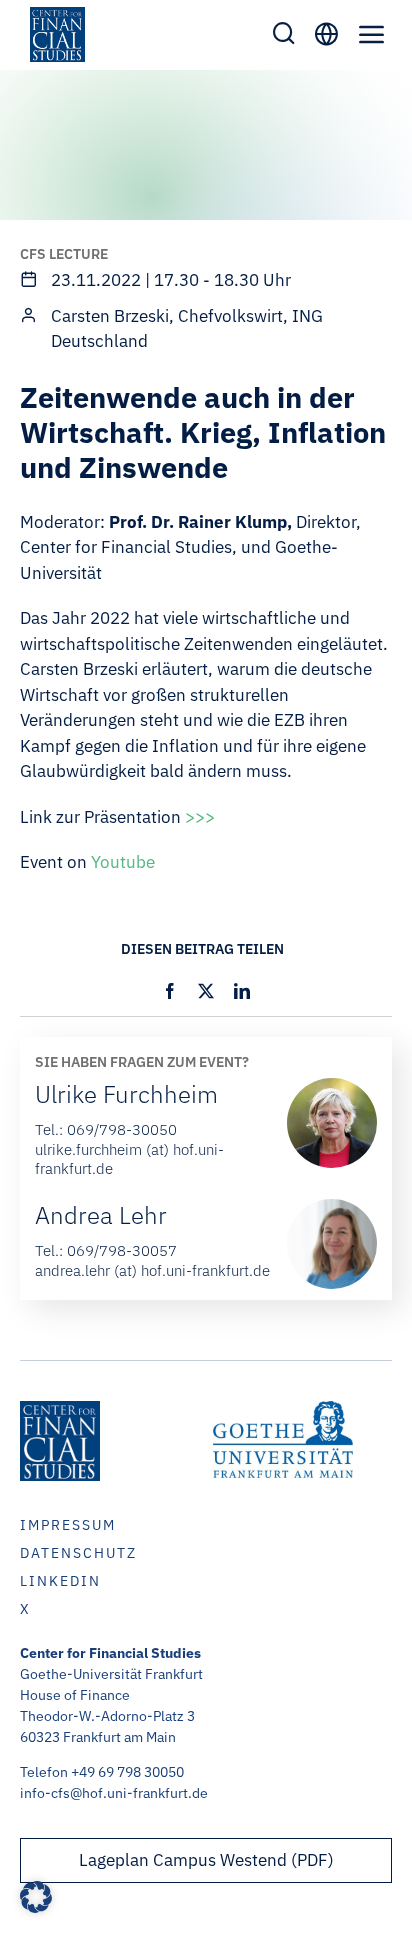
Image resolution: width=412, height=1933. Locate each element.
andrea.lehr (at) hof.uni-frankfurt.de (152, 1270)
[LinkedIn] (242, 991)
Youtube (123, 862)
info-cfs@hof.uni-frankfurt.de (114, 1793)
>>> (200, 817)
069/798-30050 (122, 1129)
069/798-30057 (122, 1250)
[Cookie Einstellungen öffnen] (36, 1907)
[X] (206, 991)
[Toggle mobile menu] (372, 34)
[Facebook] (170, 991)
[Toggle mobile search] (284, 33)
